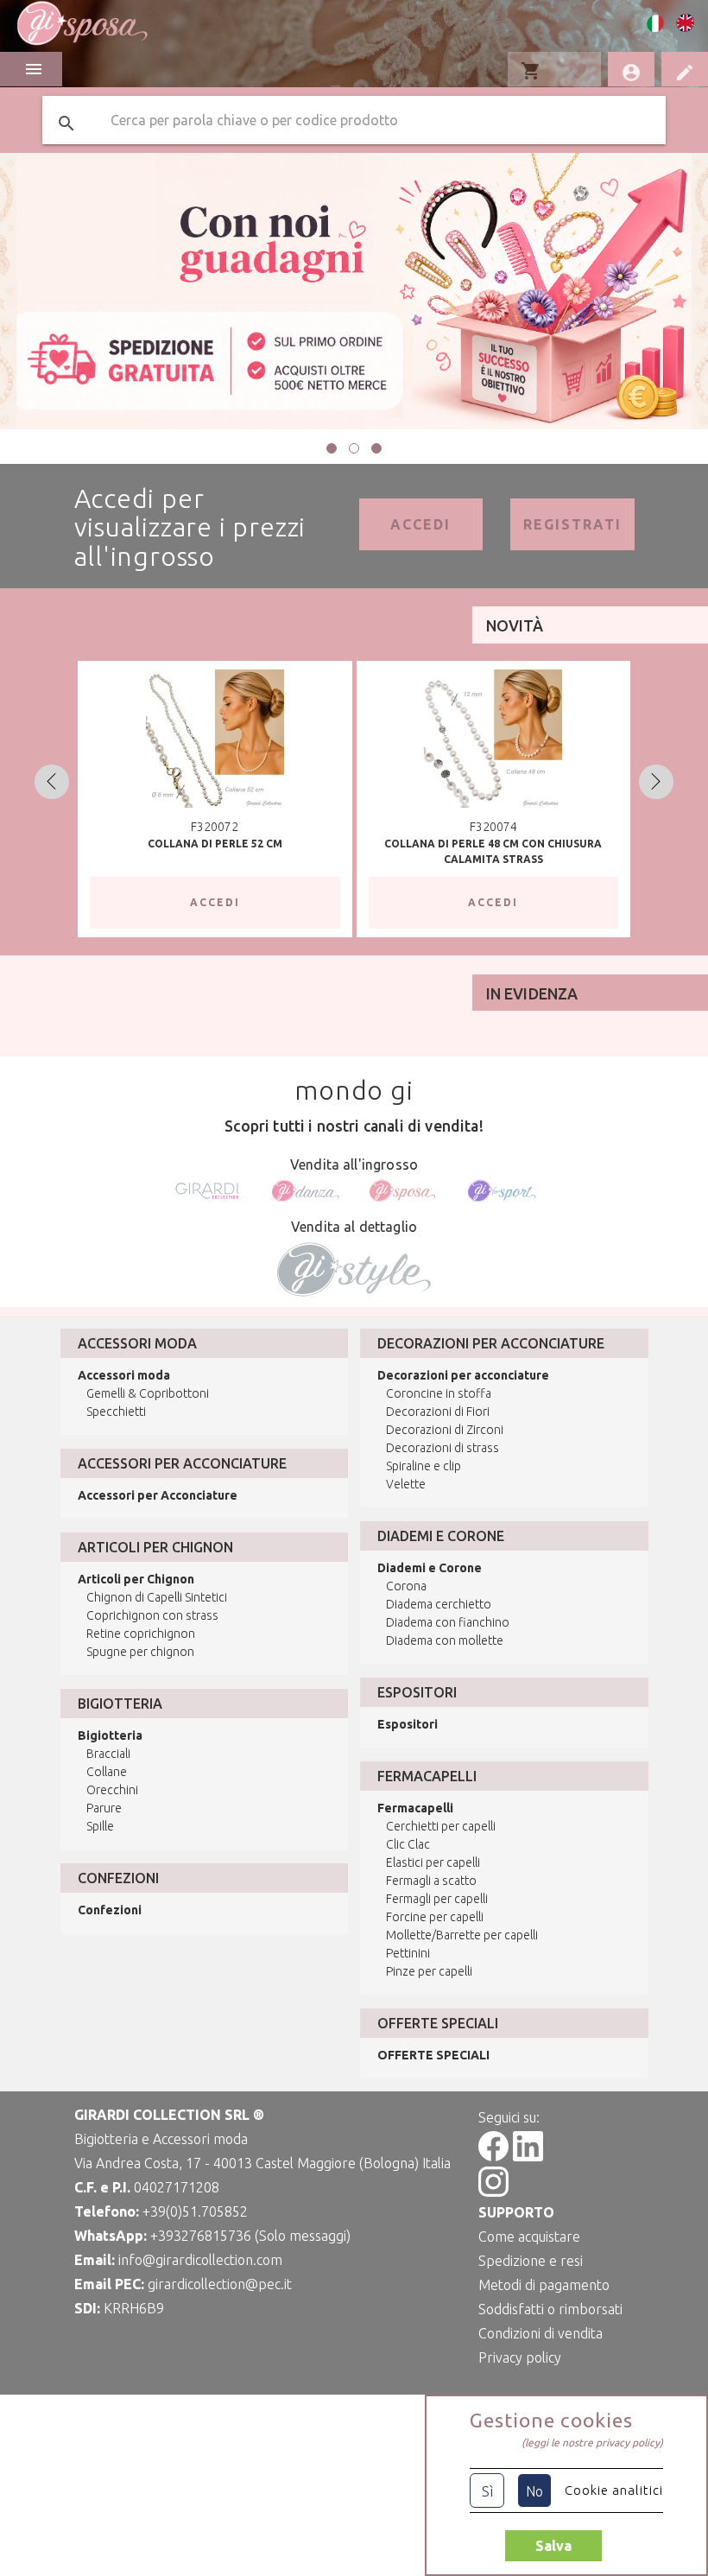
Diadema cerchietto (439, 1604)
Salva (553, 2546)
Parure (104, 1808)
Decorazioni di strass (442, 1448)
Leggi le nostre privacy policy (592, 2443)
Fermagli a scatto (431, 1881)
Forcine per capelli (435, 1917)
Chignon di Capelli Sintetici (157, 1597)
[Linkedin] (528, 2156)
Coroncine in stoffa (439, 1393)
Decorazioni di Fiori (438, 1412)
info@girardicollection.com (200, 2260)
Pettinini (408, 1953)
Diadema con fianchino (448, 1622)
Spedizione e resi (531, 2261)
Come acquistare (529, 2237)
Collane (107, 1772)
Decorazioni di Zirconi (445, 1430)
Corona (406, 1586)
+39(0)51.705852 (195, 2211)
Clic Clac (408, 1844)
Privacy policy (520, 2357)
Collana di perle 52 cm (215, 844)
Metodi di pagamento (544, 2285)
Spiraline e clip (424, 1466)
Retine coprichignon (141, 1634)
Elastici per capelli (433, 1862)
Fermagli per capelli (437, 1899)
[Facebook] (493, 2156)
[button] (332, 448)
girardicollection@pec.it (220, 2284)
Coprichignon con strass (152, 1615)
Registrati (572, 524)
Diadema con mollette (445, 1640)
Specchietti (116, 1412)
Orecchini (112, 1790)
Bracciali (108, 1754)
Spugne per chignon (140, 1652)
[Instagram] (493, 2192)
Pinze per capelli (429, 1971)
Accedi (420, 524)
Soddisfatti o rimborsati (550, 2309)
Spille (100, 1826)
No (534, 2491)
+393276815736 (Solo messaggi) (250, 2236)
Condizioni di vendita (540, 2333)
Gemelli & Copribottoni (148, 1393)
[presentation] (52, 782)
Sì (487, 2491)
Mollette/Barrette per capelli (462, 1935)
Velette (406, 1484)
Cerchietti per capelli (441, 1826)
